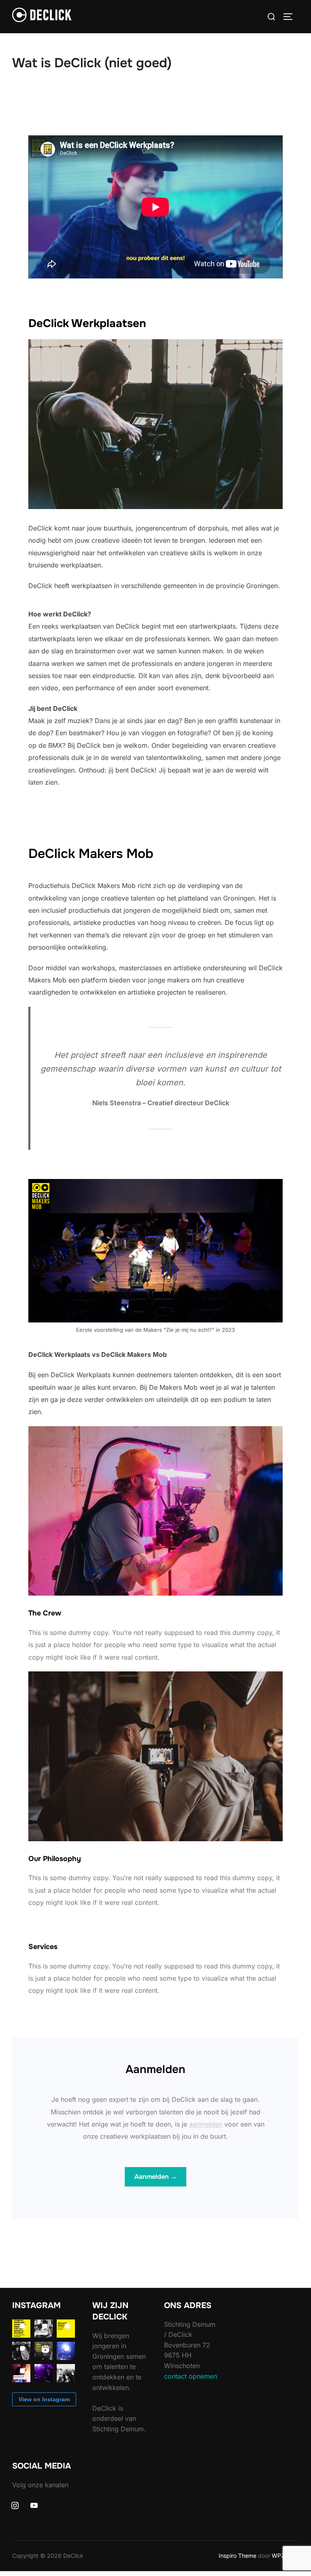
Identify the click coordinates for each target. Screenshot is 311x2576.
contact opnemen (191, 2376)
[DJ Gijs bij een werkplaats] (44, 2373)
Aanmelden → (156, 2177)
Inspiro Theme (238, 2556)
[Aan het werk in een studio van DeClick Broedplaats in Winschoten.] (66, 2373)
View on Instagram (44, 2399)
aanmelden (206, 2124)
